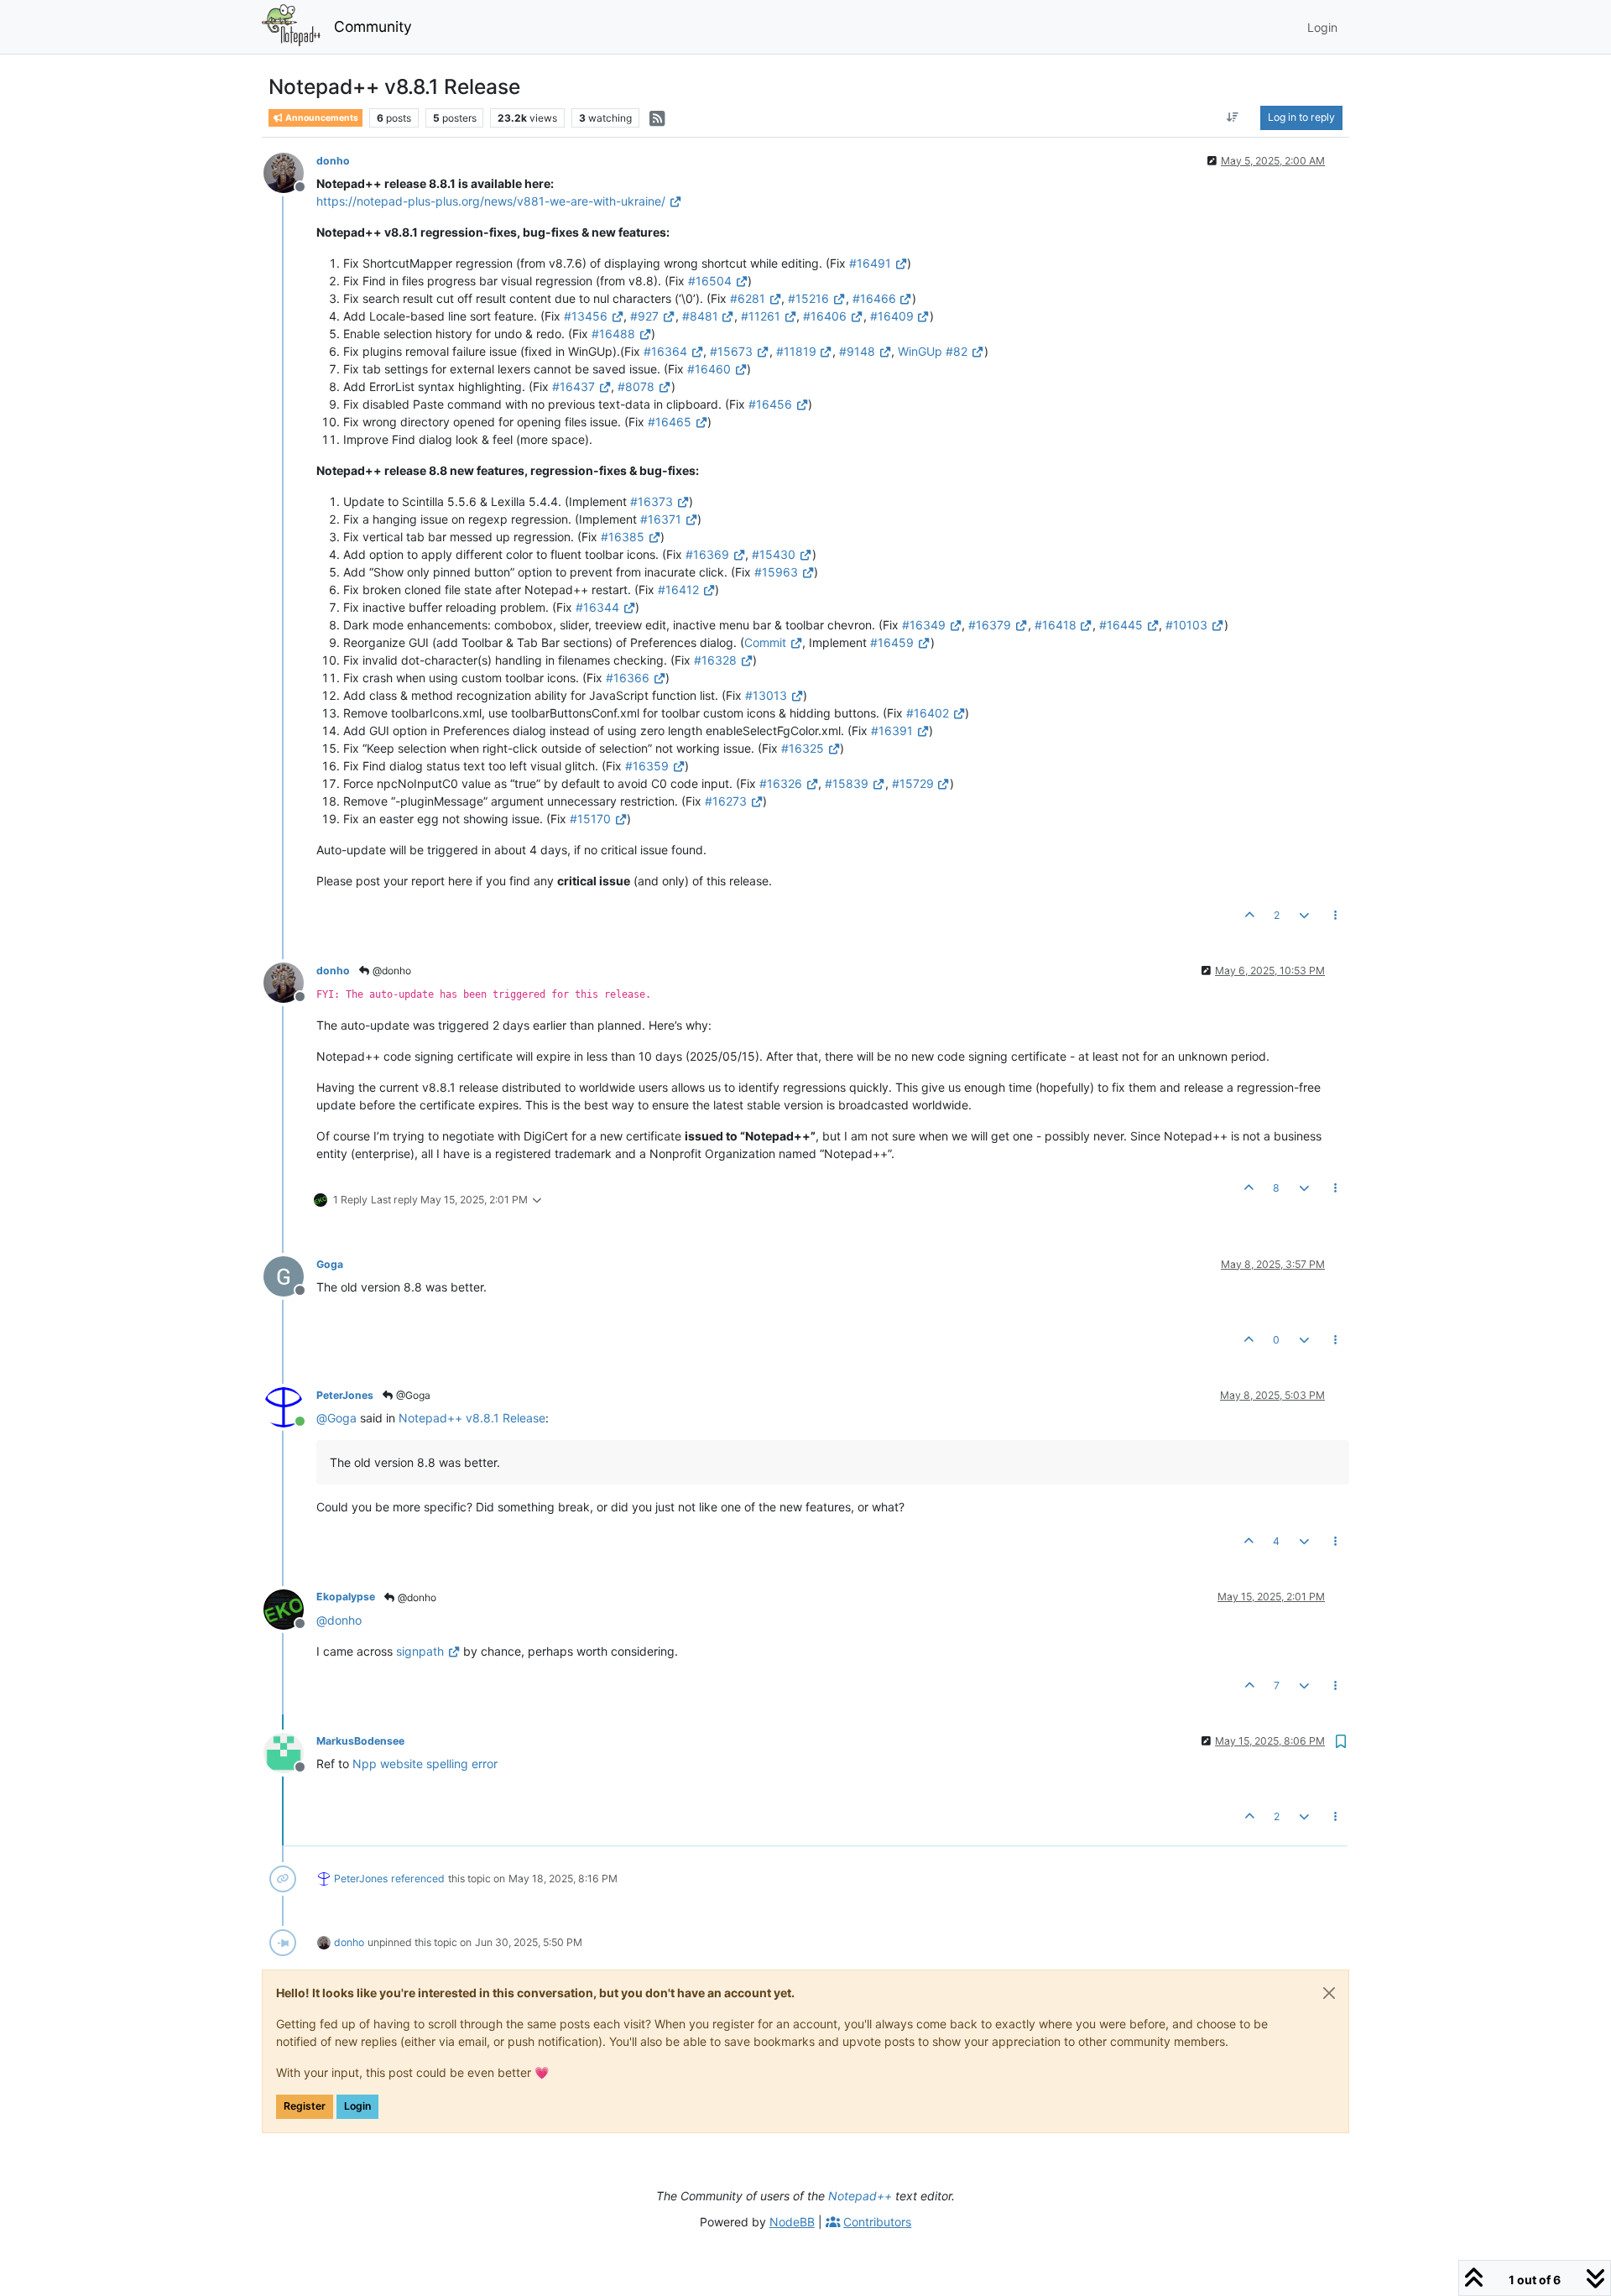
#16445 (1121, 625)
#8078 (636, 386)
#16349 (924, 625)
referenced (418, 1879)
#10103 (1186, 625)
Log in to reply (1301, 117)
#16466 (874, 298)
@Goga (412, 1395)
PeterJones (345, 1395)
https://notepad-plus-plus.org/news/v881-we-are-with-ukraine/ (491, 201)
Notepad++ (860, 2196)
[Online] (290, 1406)
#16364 (665, 351)
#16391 (892, 731)
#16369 (707, 554)
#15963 (776, 572)
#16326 (781, 783)
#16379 (990, 625)
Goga (330, 1264)
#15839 (847, 783)
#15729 (913, 783)
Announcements (321, 118)
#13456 (586, 316)
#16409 (892, 316)
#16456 (770, 404)
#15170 (590, 819)
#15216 (808, 298)
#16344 (597, 607)
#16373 (652, 501)
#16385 (623, 537)
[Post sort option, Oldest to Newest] (1233, 117)
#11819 (796, 351)
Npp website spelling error (425, 1764)
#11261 (761, 316)
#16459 (892, 642)
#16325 (803, 748)
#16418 (1056, 625)
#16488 (613, 334)
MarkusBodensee (360, 1741)
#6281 (748, 298)
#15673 (731, 351)
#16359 (647, 766)
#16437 (573, 386)
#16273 (726, 801)
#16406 (825, 316)
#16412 (678, 590)
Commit (765, 642)
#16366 (628, 678)
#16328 (715, 660)
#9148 (857, 351)
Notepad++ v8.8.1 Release (472, 1418)
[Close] (1329, 1993)
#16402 (928, 713)
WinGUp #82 (933, 351)
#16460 (709, 369)
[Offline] (290, 172)
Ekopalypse (346, 1597)
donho (333, 161)
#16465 (670, 422)
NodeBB (792, 2222)
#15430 (774, 554)
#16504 (710, 281)
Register (305, 2106)
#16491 (870, 263)
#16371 (661, 519)
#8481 (700, 316)
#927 (644, 316)
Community (373, 26)
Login (357, 2106)
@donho (391, 971)
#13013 (766, 695)
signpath (420, 1651)
